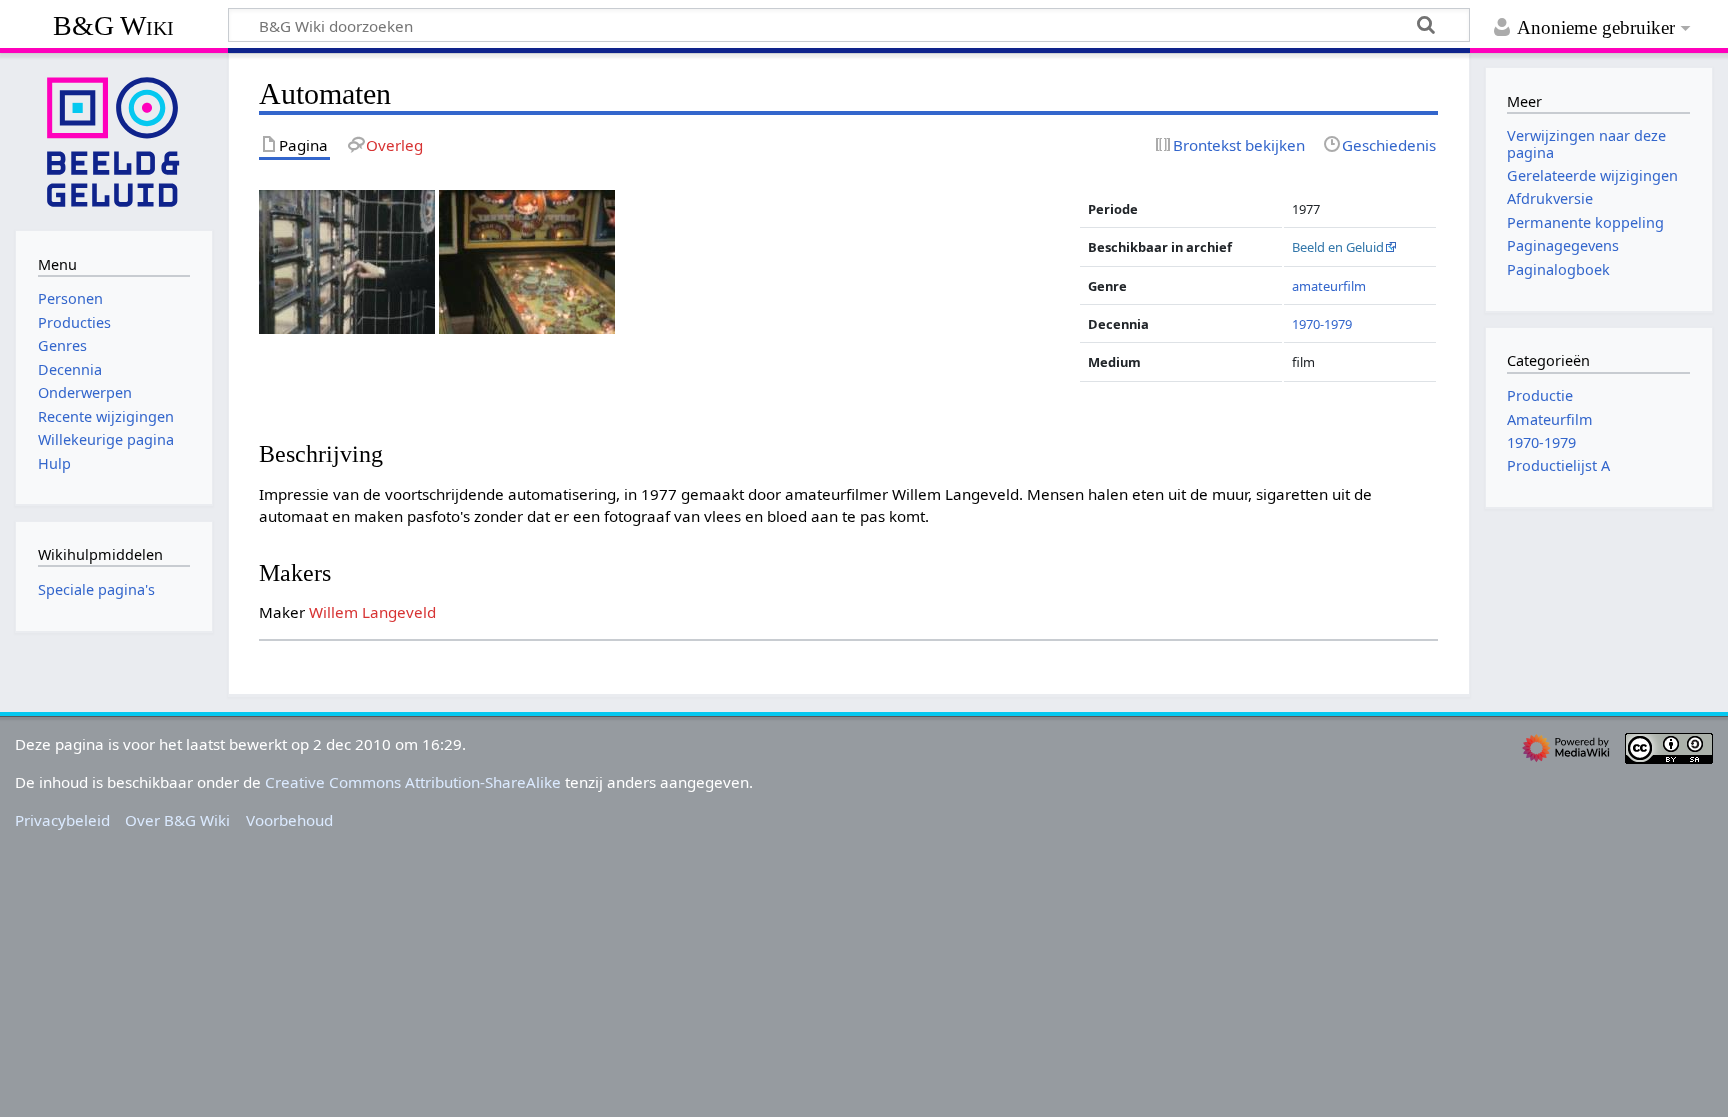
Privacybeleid (62, 820)
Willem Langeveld (372, 612)
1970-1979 (1322, 324)
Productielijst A (1558, 465)
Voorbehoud (289, 820)
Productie (1540, 395)
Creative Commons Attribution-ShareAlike (413, 782)
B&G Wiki (113, 25)
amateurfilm (1329, 286)
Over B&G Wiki (177, 820)
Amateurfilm (1550, 419)
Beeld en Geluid (1338, 247)
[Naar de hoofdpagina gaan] (114, 140)
